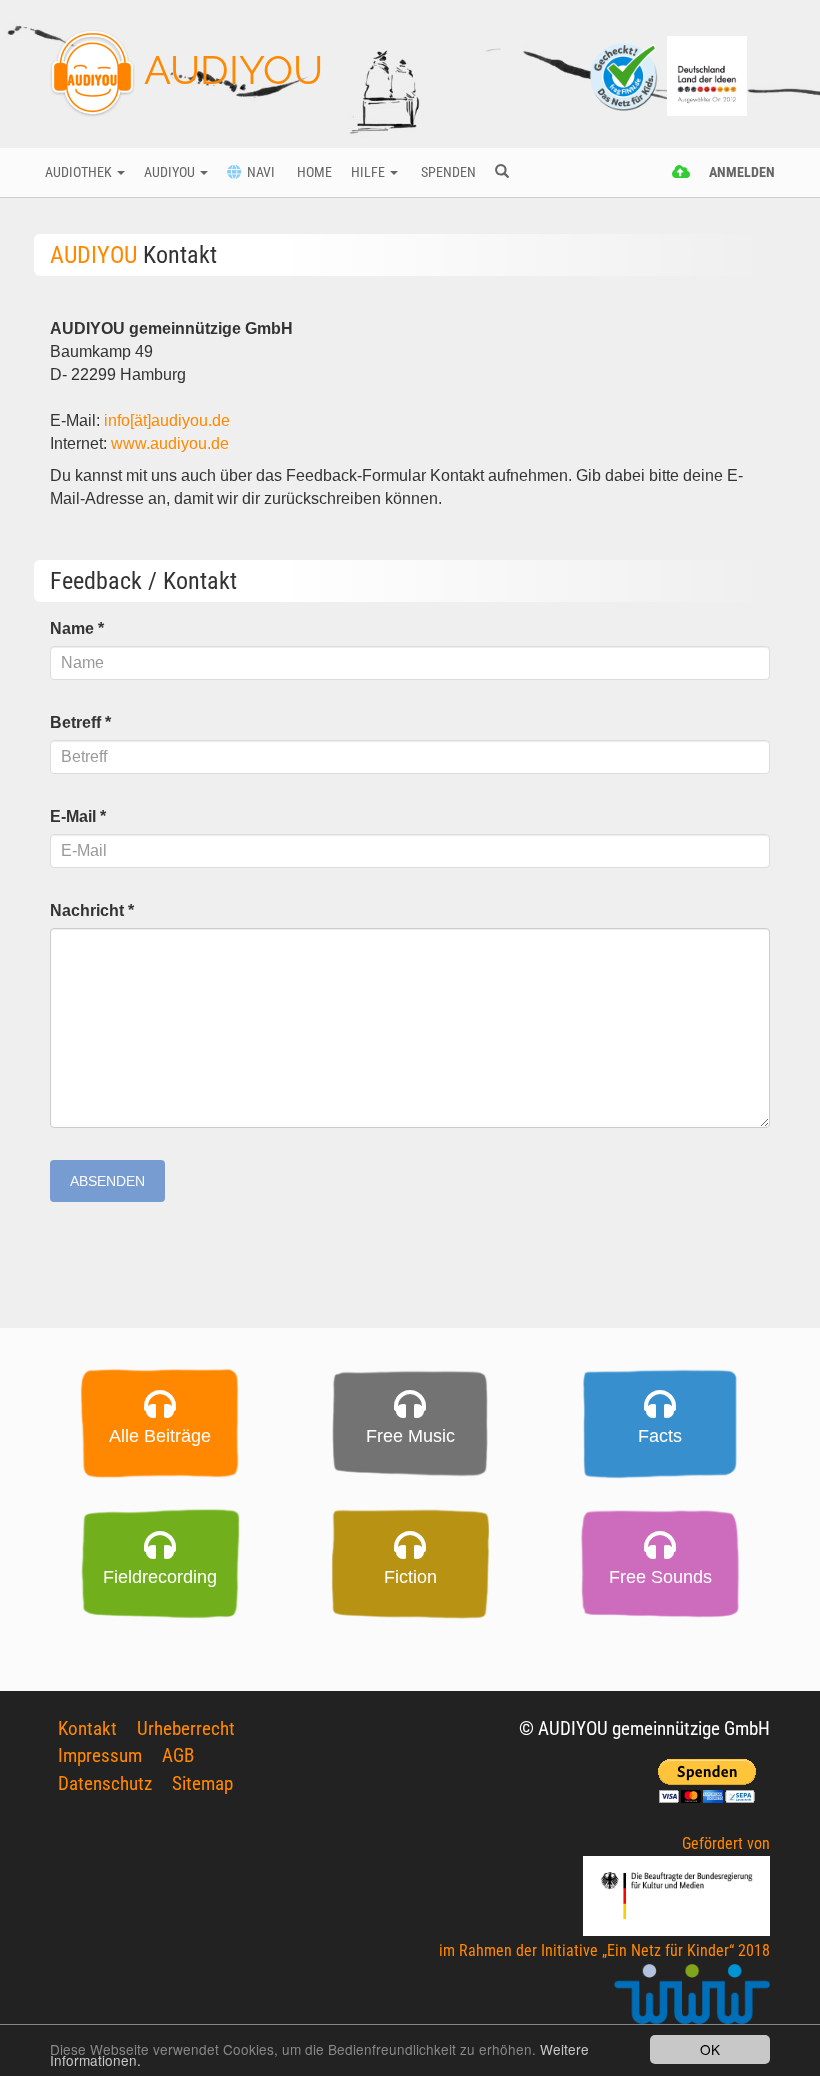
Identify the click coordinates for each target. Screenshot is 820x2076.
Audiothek (80, 172)
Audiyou (171, 172)
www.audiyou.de (172, 443)
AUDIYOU (229, 69)
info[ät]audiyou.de (167, 420)
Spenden (447, 172)
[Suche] (501, 173)
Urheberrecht (186, 1728)
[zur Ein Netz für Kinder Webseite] (692, 2002)
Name (77, 628)
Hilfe (369, 172)
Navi (258, 172)
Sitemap (202, 1783)
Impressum (100, 1755)
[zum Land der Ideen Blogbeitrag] (707, 74)
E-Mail (78, 816)
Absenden (107, 1181)
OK (710, 2049)
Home (313, 172)
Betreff (80, 722)
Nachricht (92, 910)
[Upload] (681, 173)
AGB (178, 1755)
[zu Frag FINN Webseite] (625, 74)
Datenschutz (105, 1783)
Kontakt (87, 1728)
